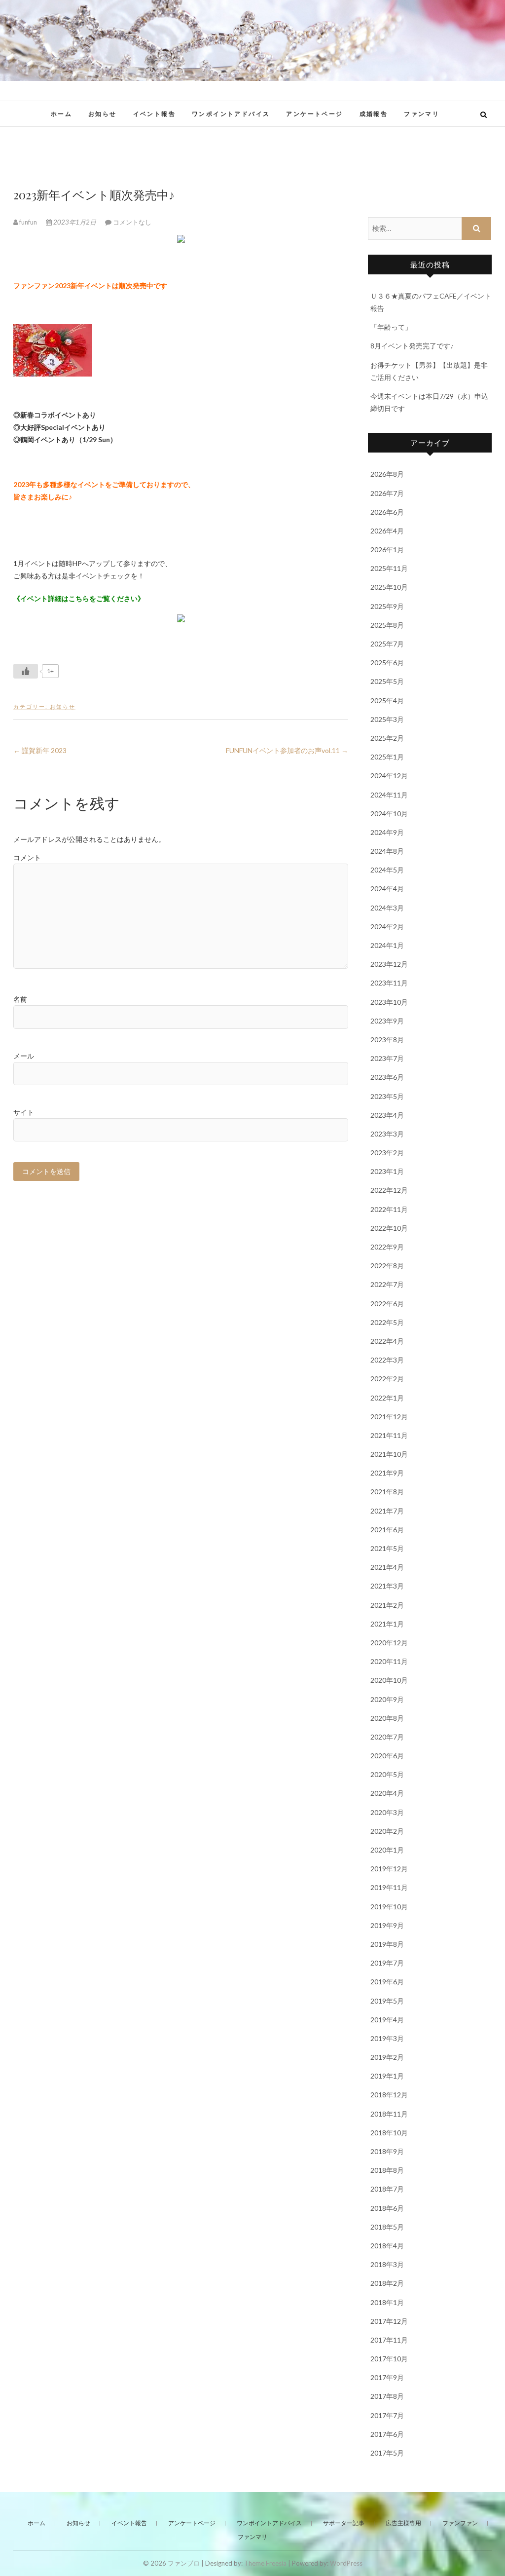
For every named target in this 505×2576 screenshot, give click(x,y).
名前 (20, 999)
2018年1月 (387, 2302)
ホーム (61, 114)
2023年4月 (387, 1115)
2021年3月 (387, 1586)
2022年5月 (387, 1322)
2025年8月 (387, 625)
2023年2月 (387, 1153)
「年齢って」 (391, 327)
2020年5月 (387, 1774)
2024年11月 (389, 795)
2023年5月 (387, 1096)
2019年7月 (387, 1963)
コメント (27, 857)
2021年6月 (387, 1530)
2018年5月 (387, 2227)
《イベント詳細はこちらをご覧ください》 (79, 598)
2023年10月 (389, 1002)
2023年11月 (389, 983)
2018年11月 (389, 2114)
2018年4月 (387, 2246)
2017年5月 (387, 2453)
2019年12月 (389, 1869)
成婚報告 (374, 114)
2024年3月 (387, 908)
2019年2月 (387, 2057)
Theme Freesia (265, 2563)
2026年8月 (387, 474)
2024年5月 (387, 870)
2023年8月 (387, 1040)
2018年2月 (387, 2283)
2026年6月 (387, 512)
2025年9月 (387, 606)
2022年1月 (387, 1398)
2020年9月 (387, 1699)
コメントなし (132, 222)
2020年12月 (389, 1643)
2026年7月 (387, 493)
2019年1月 (387, 2076)
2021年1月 (387, 1624)
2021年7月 (387, 1511)
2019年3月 (387, 2038)
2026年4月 (387, 531)
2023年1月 (387, 1171)
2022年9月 (387, 1247)
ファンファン (460, 2523)
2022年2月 (387, 1379)
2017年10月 (389, 2359)
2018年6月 (387, 2208)
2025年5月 (387, 681)
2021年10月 (389, 1454)
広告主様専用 (403, 2523)
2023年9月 (387, 1021)
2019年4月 (387, 2020)
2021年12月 (389, 1417)
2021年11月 (389, 1435)
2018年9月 (387, 2151)
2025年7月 (387, 644)
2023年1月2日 (75, 222)
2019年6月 (387, 1982)
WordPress (346, 2563)
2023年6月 (387, 1077)
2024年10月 (389, 814)
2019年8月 (387, 1944)
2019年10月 (389, 1907)
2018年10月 (389, 2133)
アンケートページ (314, 114)
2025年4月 (387, 701)
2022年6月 (387, 1304)
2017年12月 (389, 2321)
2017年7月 (387, 2415)
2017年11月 (389, 2340)
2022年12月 (389, 1190)
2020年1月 (387, 1850)
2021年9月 (387, 1473)
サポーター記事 (344, 2523)
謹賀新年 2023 (40, 750)
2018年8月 (387, 2170)
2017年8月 (387, 2396)
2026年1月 (387, 549)
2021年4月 (387, 1567)
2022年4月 (387, 1341)
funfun (28, 222)
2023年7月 (387, 1058)
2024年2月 (387, 927)
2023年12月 (389, 964)
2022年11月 (389, 1209)
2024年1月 (387, 945)
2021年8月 (387, 1492)
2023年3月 (387, 1134)
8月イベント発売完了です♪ (412, 346)
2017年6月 (387, 2434)
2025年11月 (389, 568)
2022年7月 (387, 1284)
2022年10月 (389, 1228)
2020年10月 (389, 1680)
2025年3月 (387, 719)
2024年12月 (389, 776)
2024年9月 (387, 832)
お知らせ (103, 114)
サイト (24, 1112)
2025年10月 (389, 587)
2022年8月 (387, 1266)
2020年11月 (389, 1661)
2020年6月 (387, 1756)
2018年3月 (387, 2264)
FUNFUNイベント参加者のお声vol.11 (287, 750)
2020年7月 (387, 1737)
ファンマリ (422, 114)
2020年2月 (387, 1831)
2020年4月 (387, 1793)
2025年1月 (387, 757)
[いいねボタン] (26, 671)
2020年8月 (387, 1718)
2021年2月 (387, 1605)
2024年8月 (387, 851)
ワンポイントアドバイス (231, 114)
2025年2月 (387, 738)
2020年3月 (387, 1812)
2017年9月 (387, 2377)
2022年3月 (387, 1360)
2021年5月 (387, 1548)
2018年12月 (389, 2095)
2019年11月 (389, 1887)
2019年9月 (387, 1925)
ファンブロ (184, 2563)
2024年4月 (387, 889)
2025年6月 (387, 663)
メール (24, 1056)
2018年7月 (387, 2189)
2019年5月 (387, 2001)
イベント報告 (154, 114)
